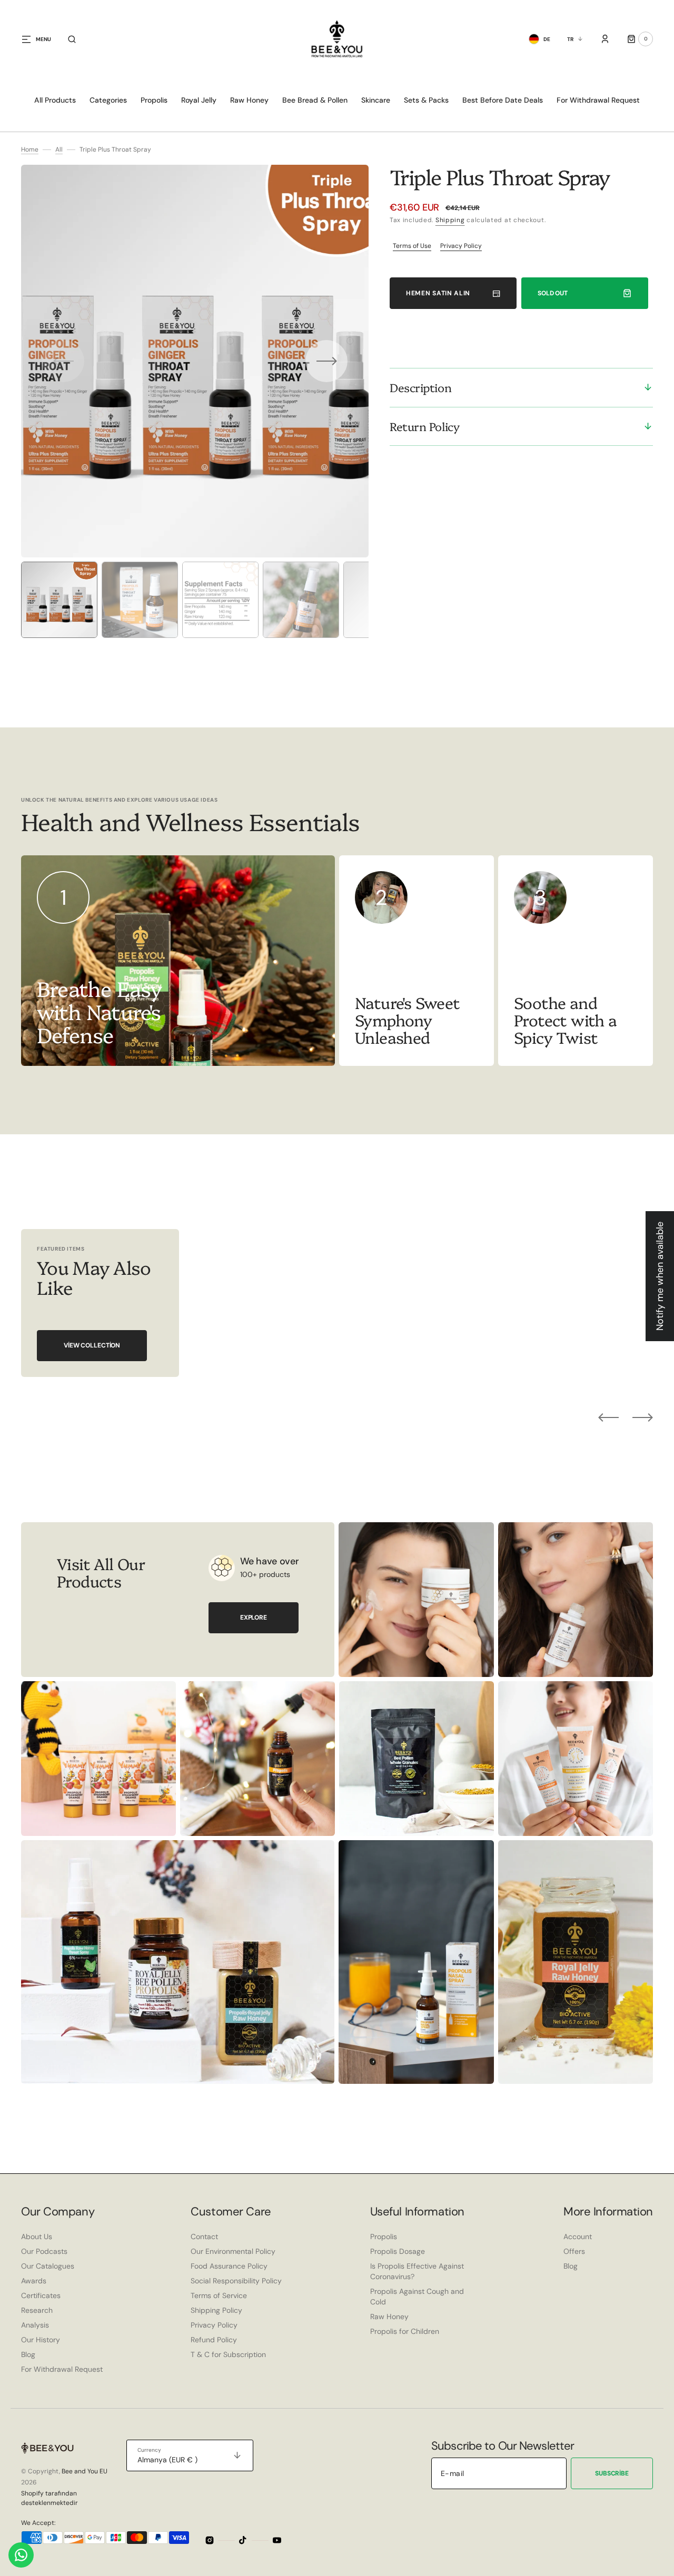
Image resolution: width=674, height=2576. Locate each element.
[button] (72, 39)
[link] (417, 961)
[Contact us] (21, 2555)
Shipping (450, 220)
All (59, 149)
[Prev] (608, 1417)
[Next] (643, 1417)
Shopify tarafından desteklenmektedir (49, 2498)
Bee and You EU (85, 2471)
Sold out (553, 293)
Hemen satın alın (438, 293)
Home (30, 149)
